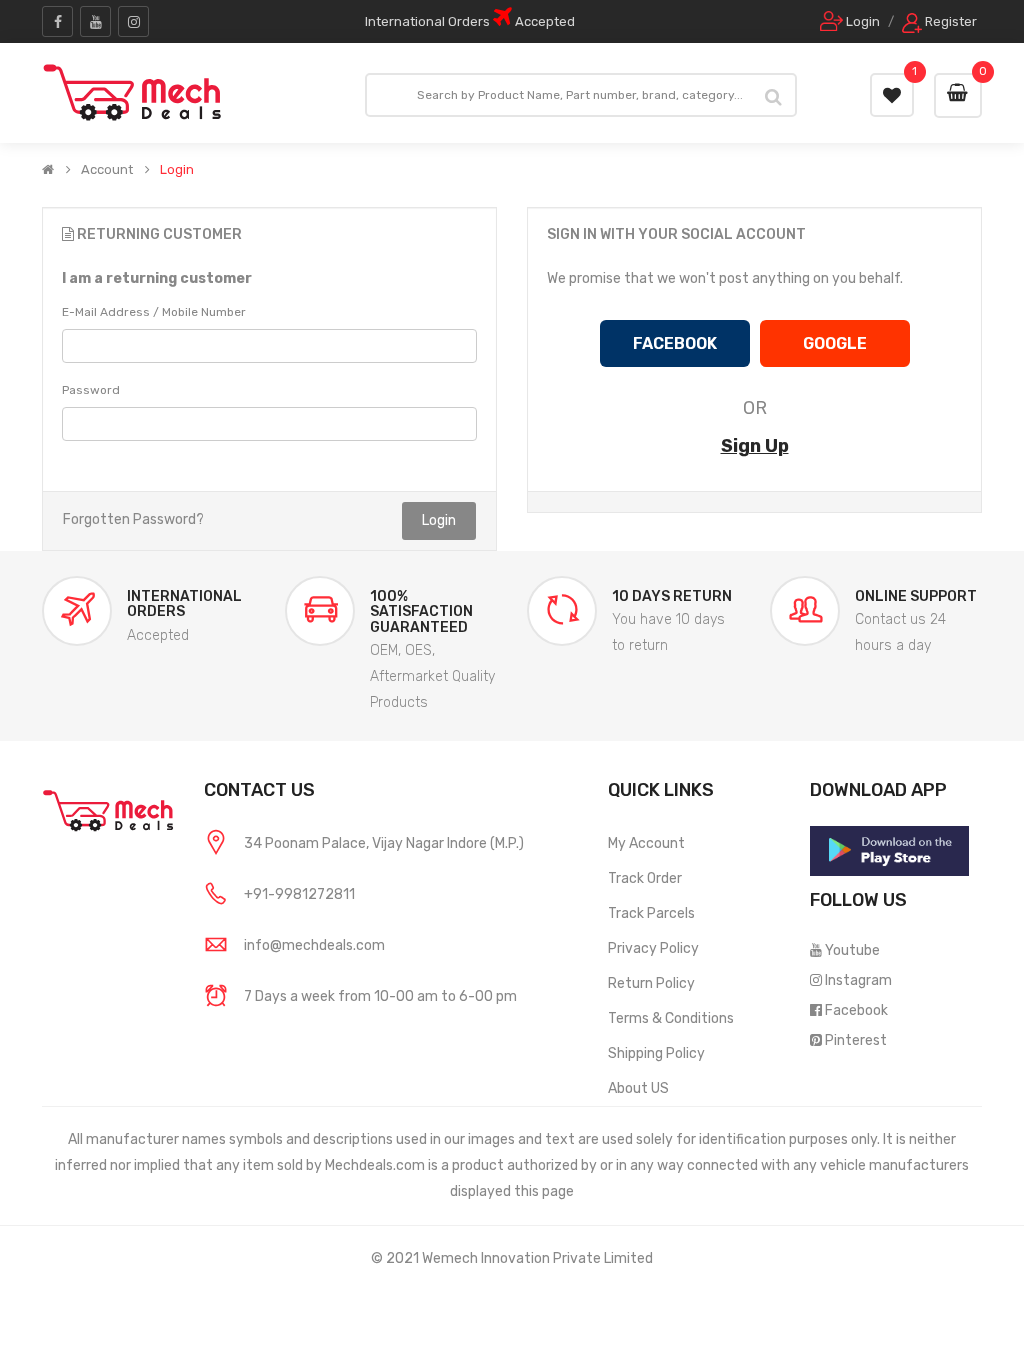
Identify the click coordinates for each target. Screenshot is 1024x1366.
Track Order (645, 878)
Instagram (858, 980)
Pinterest (856, 1040)
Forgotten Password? (133, 519)
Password (91, 390)
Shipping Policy (656, 1053)
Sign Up (755, 446)
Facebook (856, 1010)
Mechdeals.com (375, 1165)
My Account (646, 843)
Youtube (852, 950)
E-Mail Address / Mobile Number (154, 312)
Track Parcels (651, 913)
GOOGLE (835, 343)
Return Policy (651, 983)
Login (177, 170)
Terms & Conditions (671, 1018)
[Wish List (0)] (892, 95)
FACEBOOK (675, 343)
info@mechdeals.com (314, 945)
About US (638, 1088)
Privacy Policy (653, 948)
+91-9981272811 (299, 894)
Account (107, 170)
